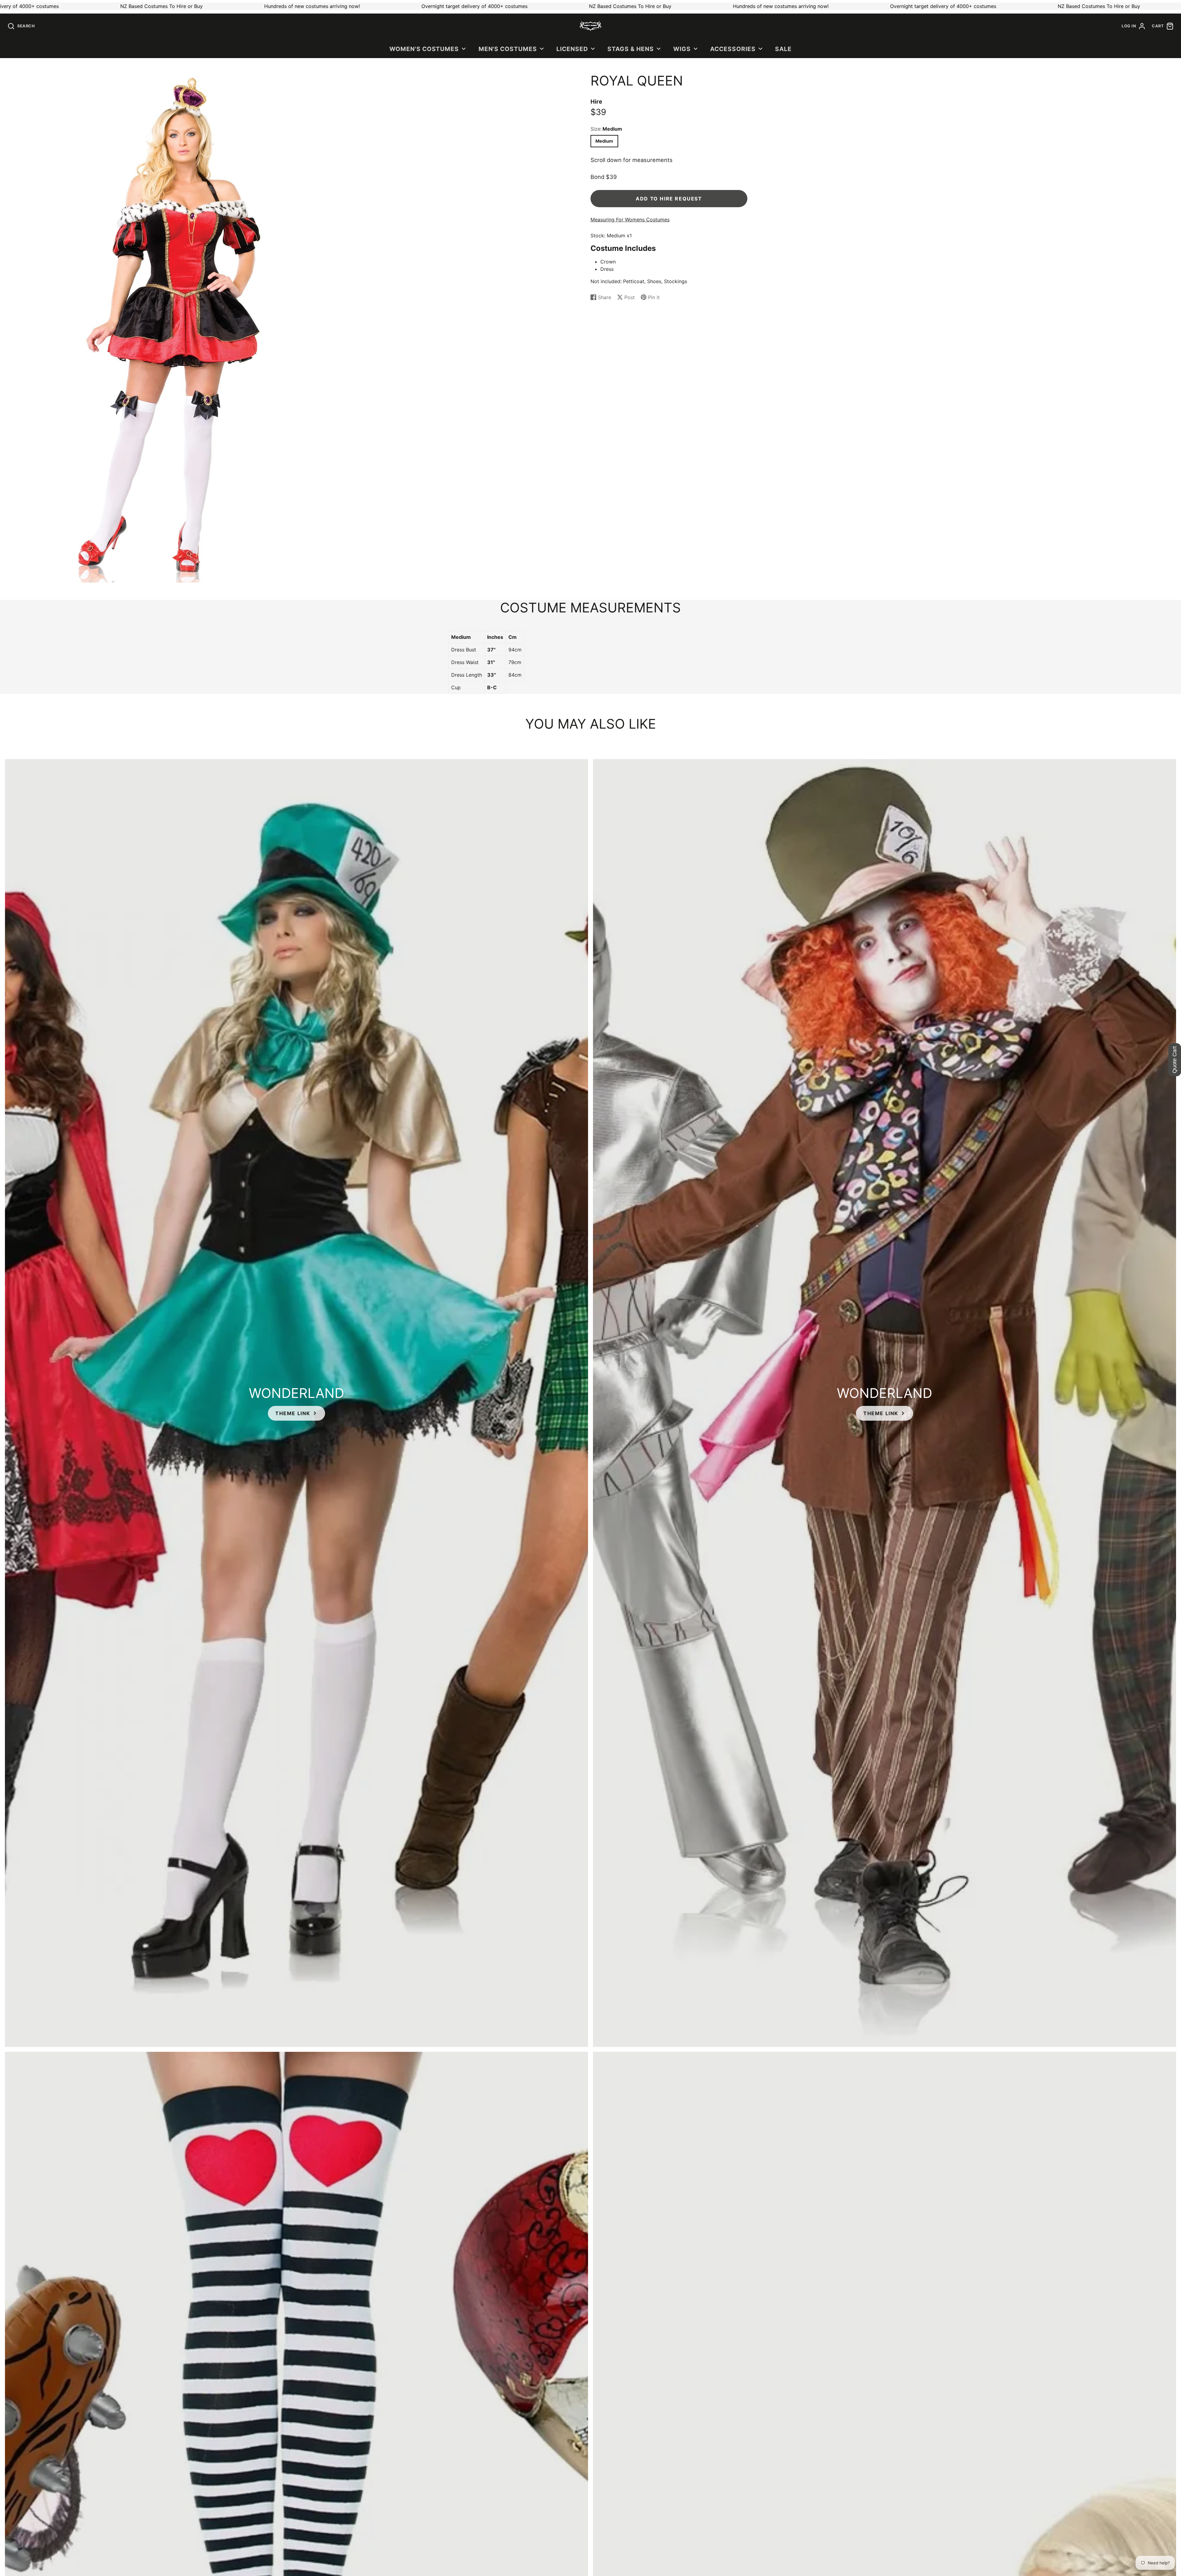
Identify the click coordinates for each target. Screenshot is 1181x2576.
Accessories (733, 49)
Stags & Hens (631, 49)
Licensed (572, 49)
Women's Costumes (424, 49)
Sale (783, 49)
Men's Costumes (508, 49)
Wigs (682, 49)
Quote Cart (1175, 1060)
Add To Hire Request (669, 199)
